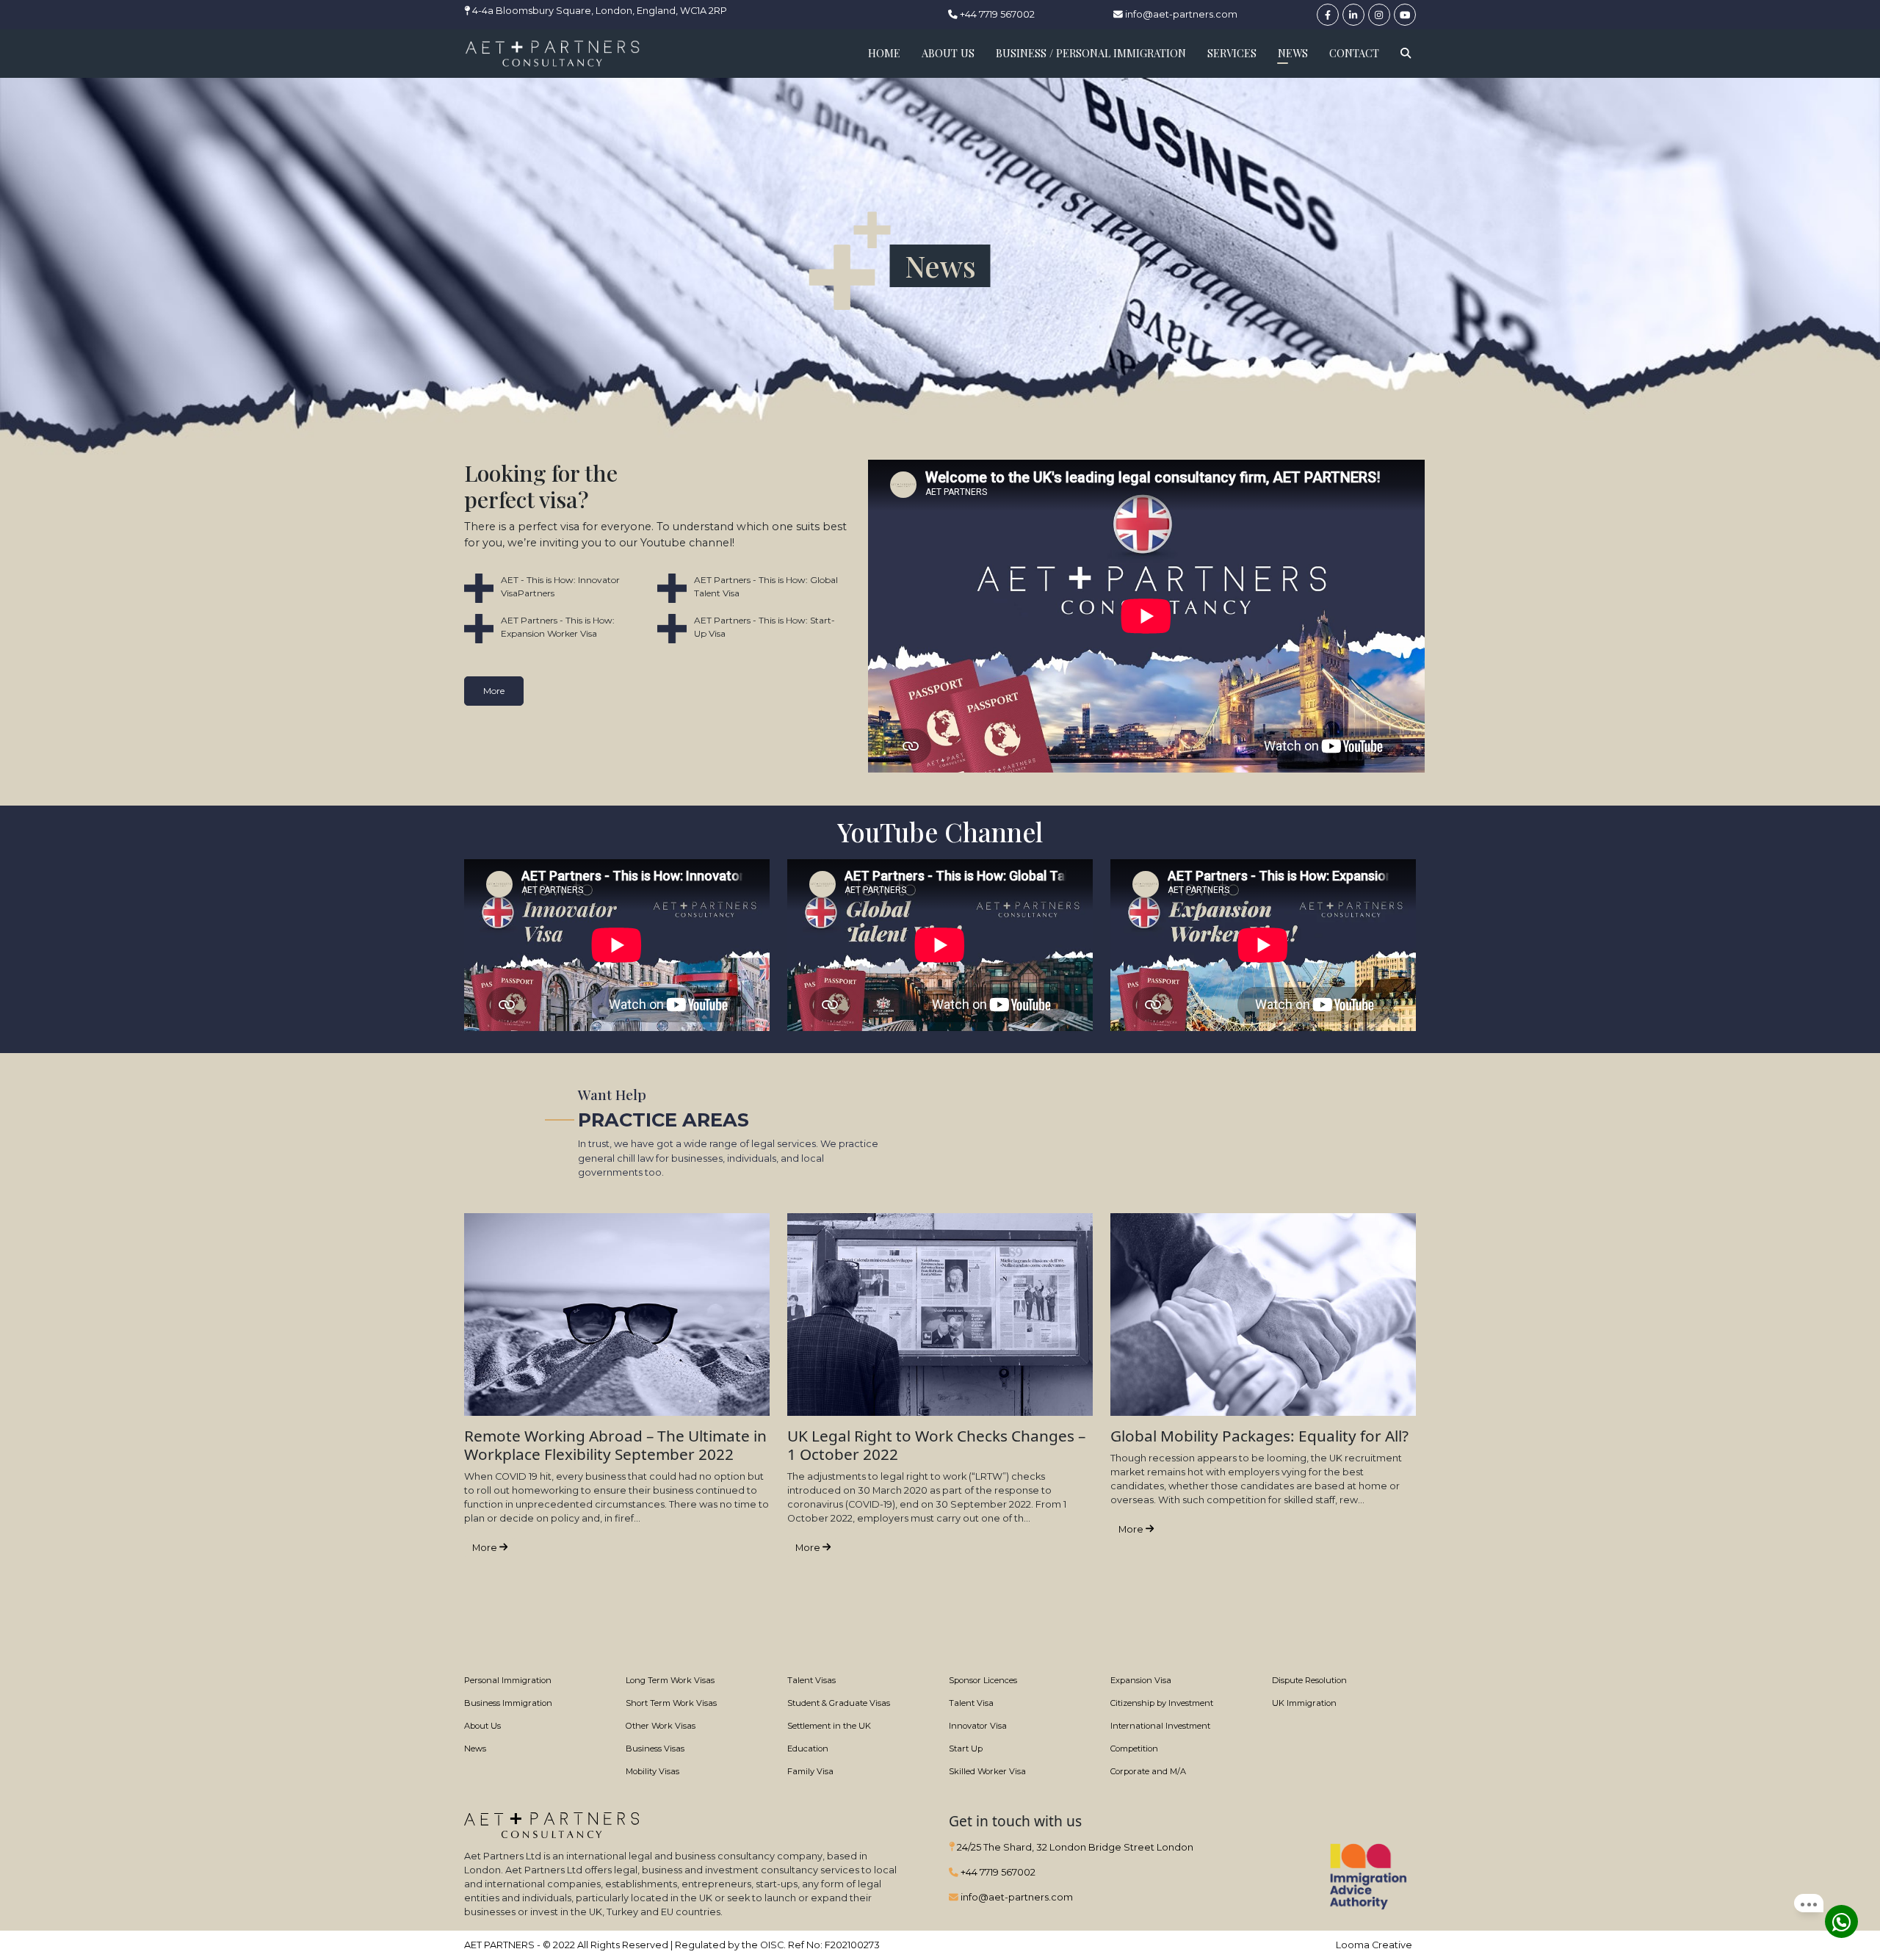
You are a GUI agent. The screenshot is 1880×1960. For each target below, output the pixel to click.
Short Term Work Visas (671, 1703)
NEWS (1293, 53)
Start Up (966, 1749)
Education (808, 1749)
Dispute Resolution (1309, 1680)
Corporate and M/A (1148, 1771)
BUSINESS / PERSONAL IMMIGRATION (1091, 53)
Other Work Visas (661, 1726)
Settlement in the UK (829, 1726)
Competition (1134, 1749)
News (475, 1749)
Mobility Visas (652, 1771)
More (494, 691)
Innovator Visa (978, 1726)
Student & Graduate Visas (839, 1703)
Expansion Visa (1141, 1680)
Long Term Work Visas (670, 1680)
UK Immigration (1304, 1703)
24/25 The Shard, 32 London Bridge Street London (1074, 1847)
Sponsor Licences (983, 1680)
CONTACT (1354, 53)
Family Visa (810, 1771)
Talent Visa (971, 1703)
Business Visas (655, 1749)
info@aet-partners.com (1180, 14)
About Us (482, 1726)
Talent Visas (811, 1680)
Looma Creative (1374, 1945)
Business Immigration (508, 1703)
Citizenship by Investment (1162, 1703)
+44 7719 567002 (996, 14)
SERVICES (1232, 53)
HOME (884, 53)
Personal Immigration (508, 1680)
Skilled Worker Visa (987, 1771)
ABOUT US (948, 53)
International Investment (1160, 1726)
